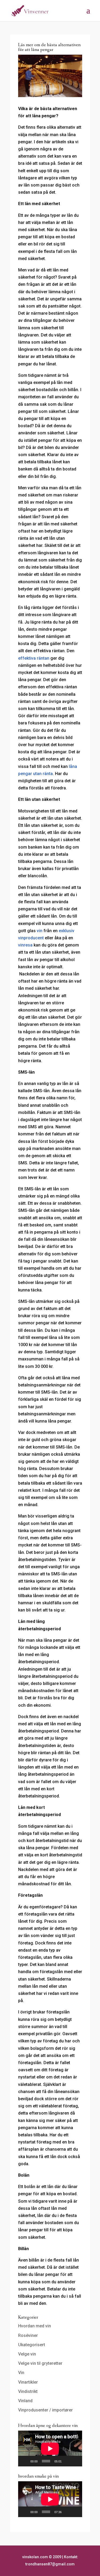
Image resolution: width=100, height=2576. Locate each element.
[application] (50, 2449)
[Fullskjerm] (75, 2461)
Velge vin (27, 2354)
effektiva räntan (34, 658)
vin (40, 931)
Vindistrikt (28, 2391)
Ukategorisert (32, 2345)
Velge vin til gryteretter (40, 2363)
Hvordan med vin (35, 2326)
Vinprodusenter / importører (45, 2410)
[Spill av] (25, 2461)
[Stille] (67, 2461)
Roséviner (28, 2335)
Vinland (25, 2401)
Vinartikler (28, 2382)
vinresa (25, 945)
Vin (21, 2373)
